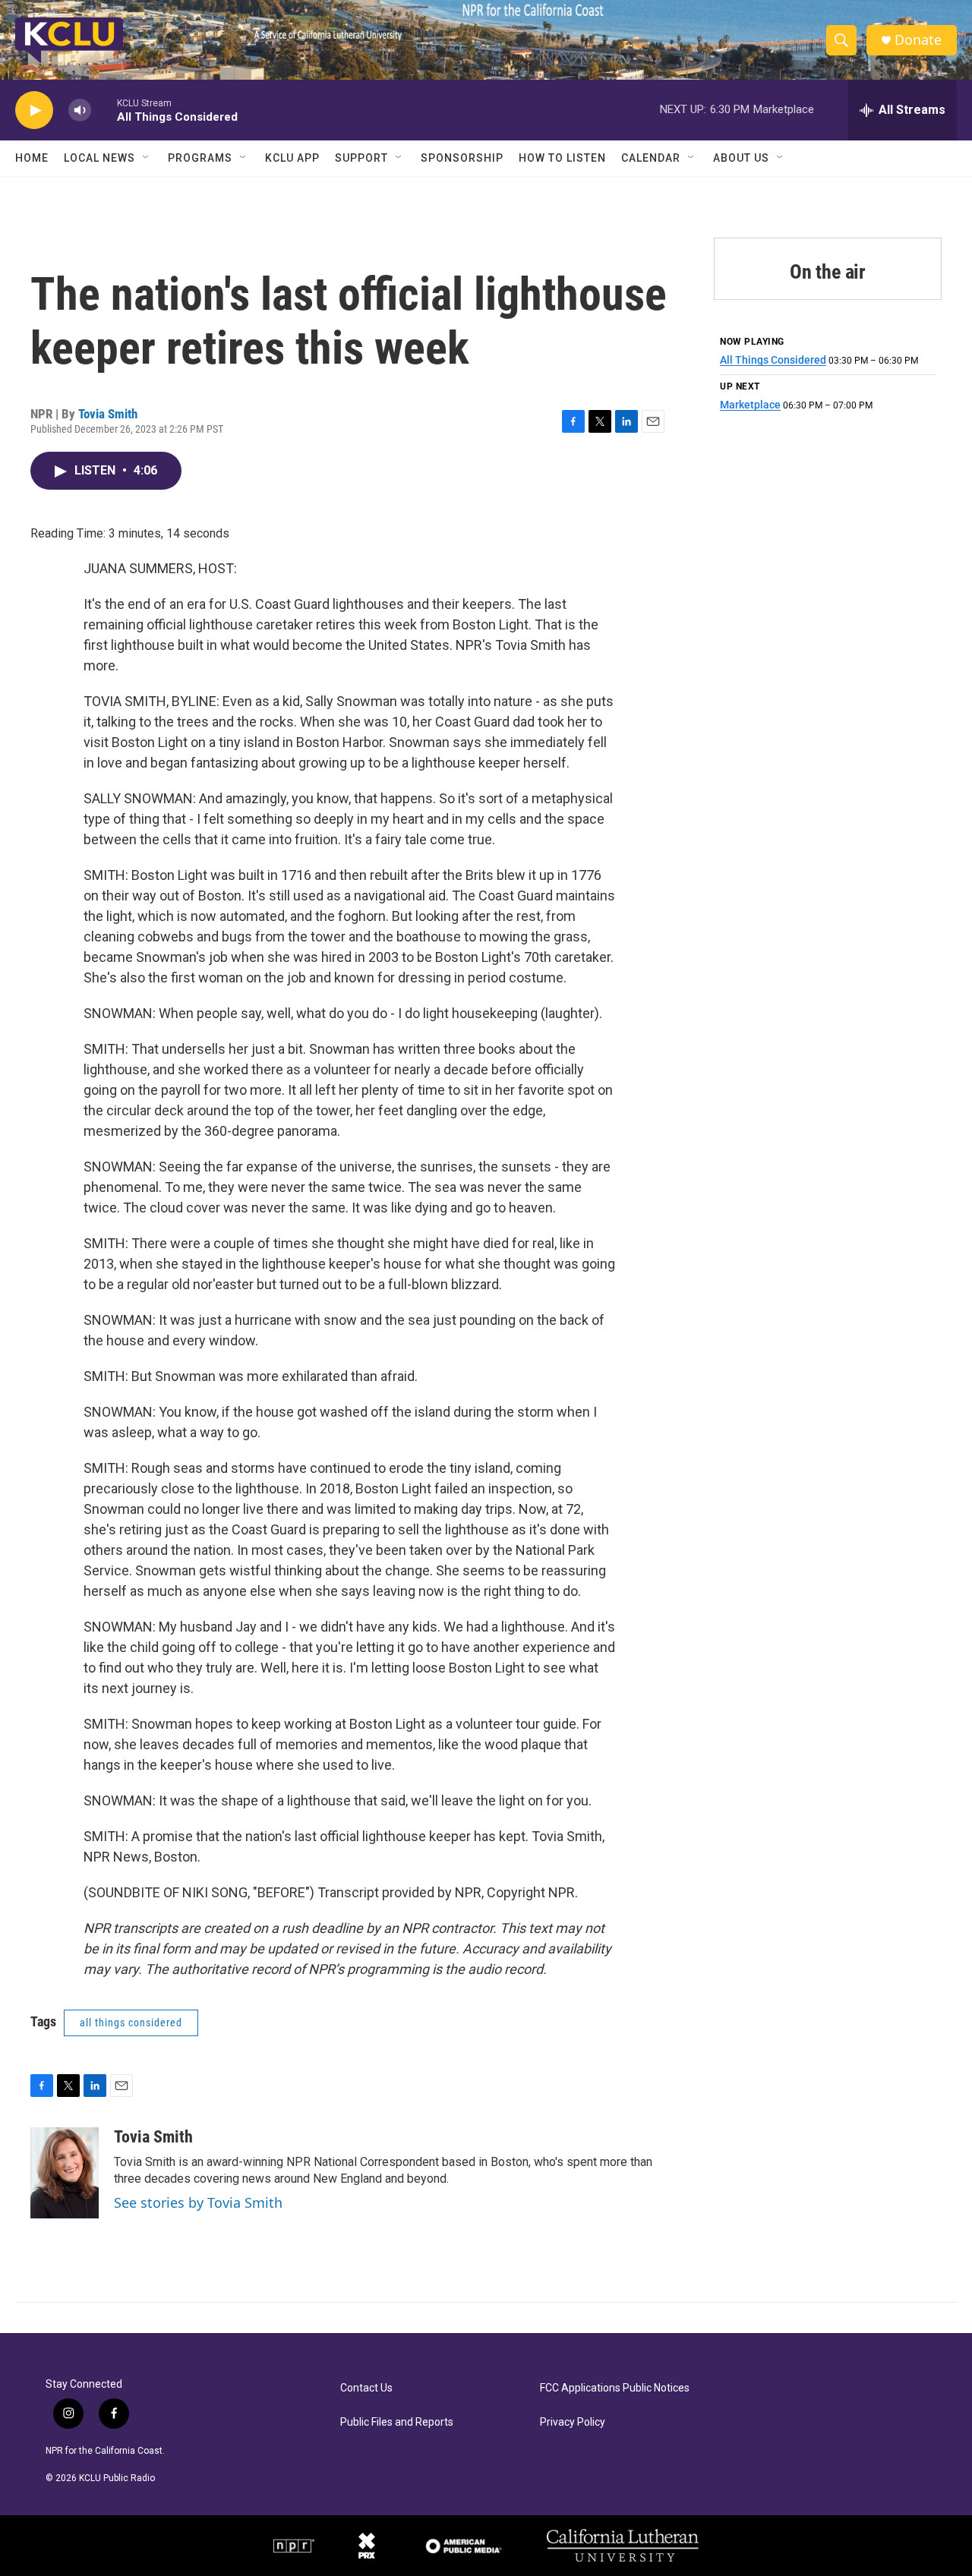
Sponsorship (462, 158)
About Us (741, 158)
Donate (918, 40)
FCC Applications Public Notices (615, 2388)
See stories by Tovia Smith (198, 2202)
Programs (200, 158)
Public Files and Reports (397, 2422)
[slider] (104, 110)
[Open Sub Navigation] (147, 158)
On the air (828, 272)
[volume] (80, 110)
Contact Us (366, 2388)
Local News (99, 158)
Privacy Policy (573, 2422)
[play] (34, 110)
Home (32, 158)
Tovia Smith (108, 414)
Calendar (651, 158)
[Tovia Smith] (65, 2173)
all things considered (131, 2023)
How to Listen (562, 158)
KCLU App (292, 158)
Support (361, 158)
